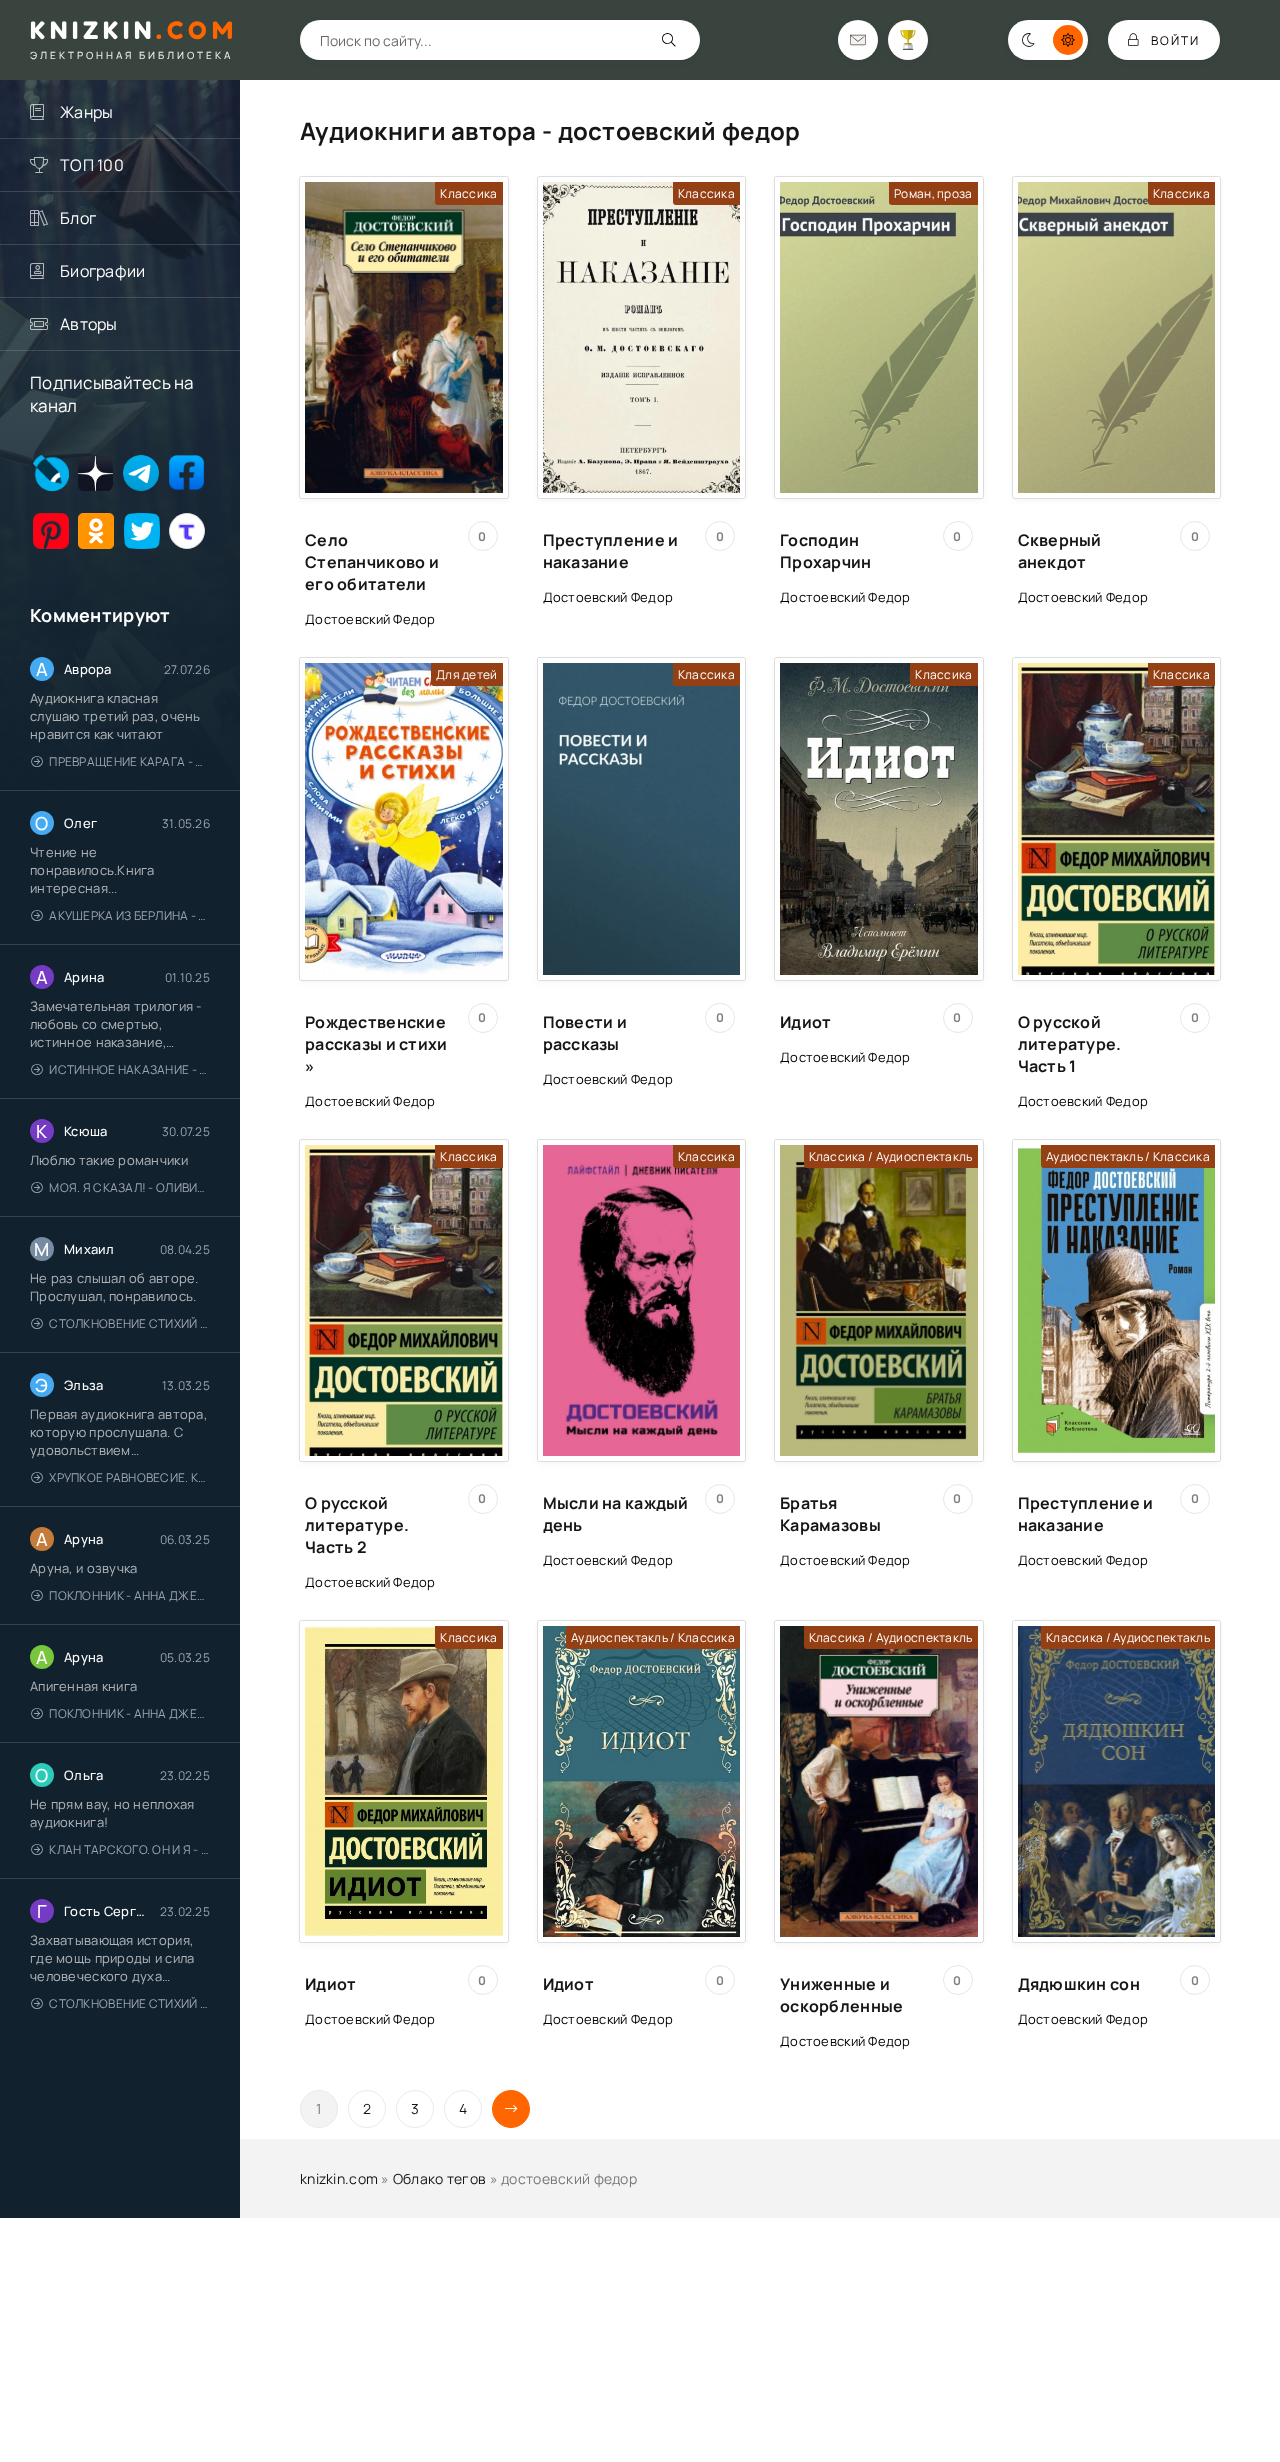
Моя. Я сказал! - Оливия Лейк (129, 1187)
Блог (78, 218)
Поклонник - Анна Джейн (129, 1595)
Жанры (86, 112)
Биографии (103, 271)
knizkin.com (339, 2178)
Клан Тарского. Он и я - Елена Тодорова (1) (129, 1849)
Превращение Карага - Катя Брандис (129, 761)
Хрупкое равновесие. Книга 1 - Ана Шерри (129, 1477)
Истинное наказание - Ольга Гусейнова (129, 1069)
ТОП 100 (92, 165)
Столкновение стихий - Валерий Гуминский (129, 1323)
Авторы (89, 324)
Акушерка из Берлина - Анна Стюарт (129, 915)
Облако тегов (439, 2178)
